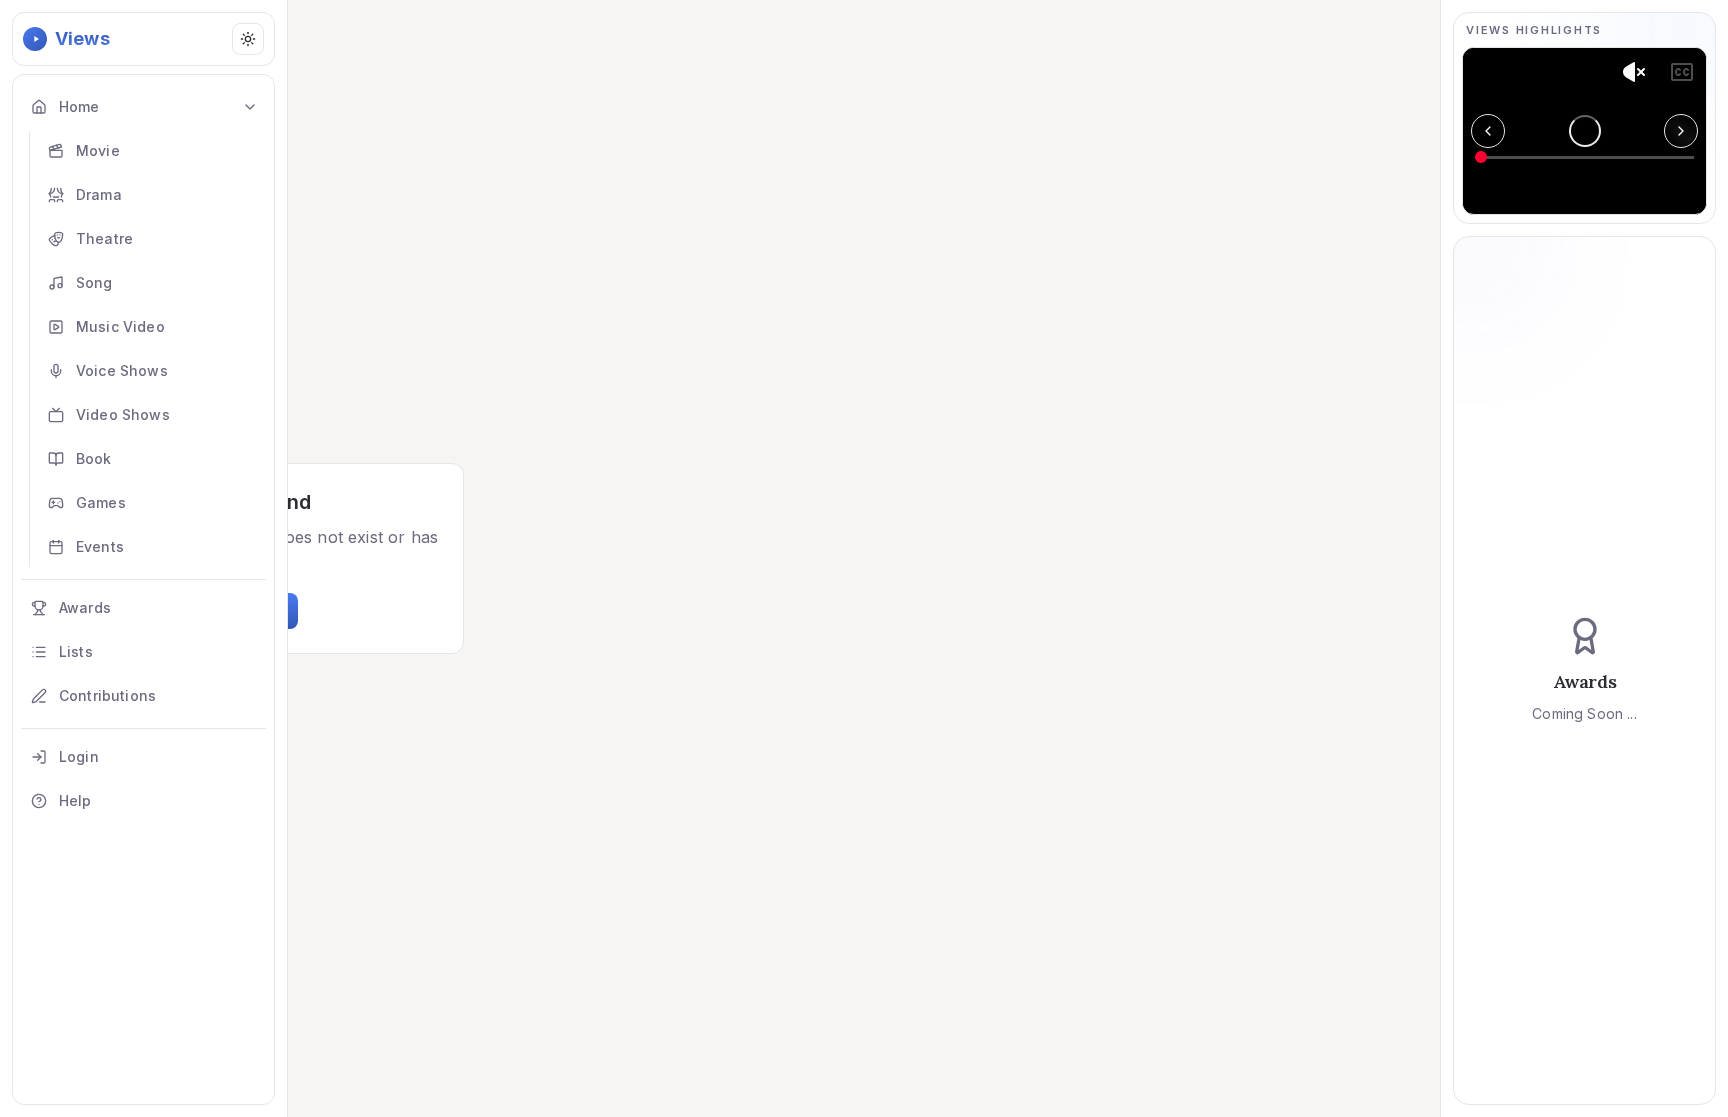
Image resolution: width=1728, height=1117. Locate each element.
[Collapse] (250, 107)
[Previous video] (1488, 131)
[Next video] (1681, 131)
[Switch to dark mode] (248, 39)
